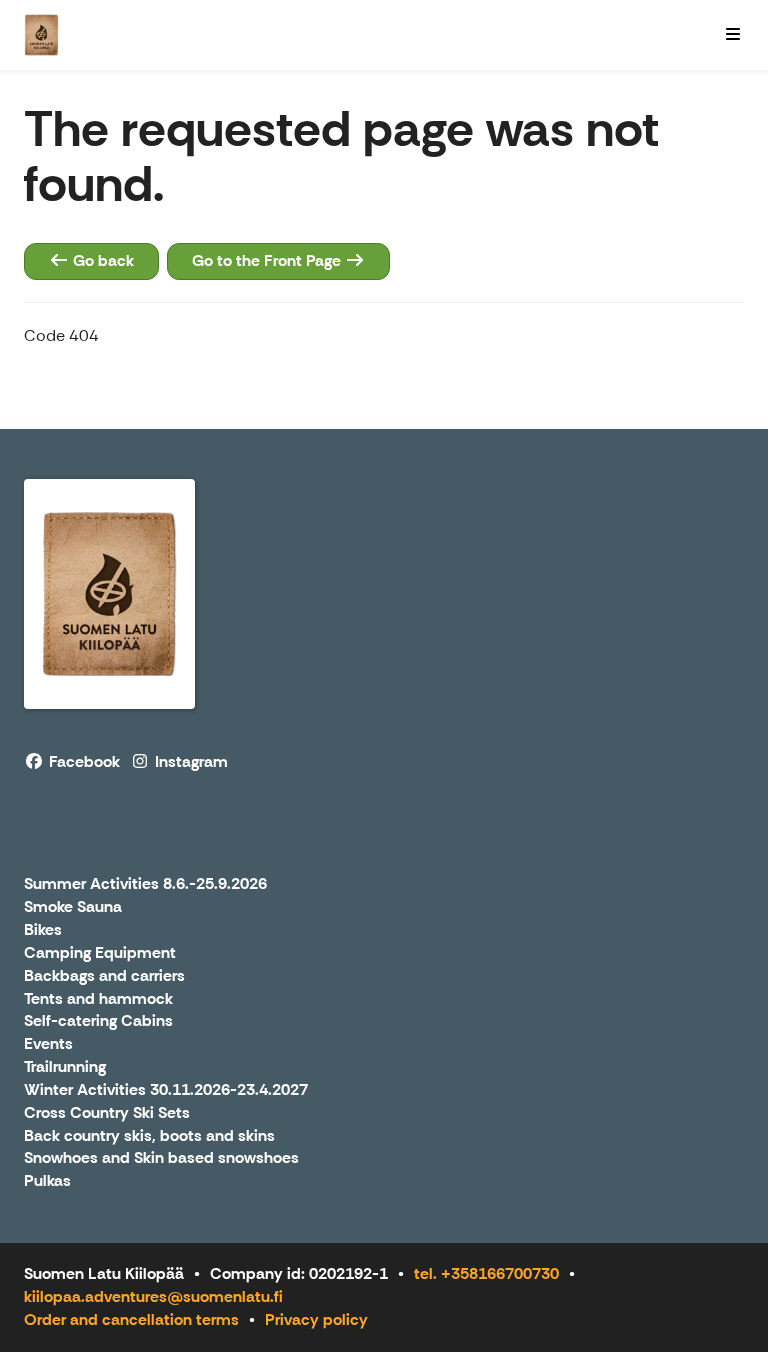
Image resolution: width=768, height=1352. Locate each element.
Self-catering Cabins (98, 1021)
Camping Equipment (100, 953)
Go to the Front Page (268, 260)
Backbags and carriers (104, 976)
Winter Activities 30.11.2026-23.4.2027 (166, 1090)
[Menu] (733, 35)
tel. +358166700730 (486, 1273)
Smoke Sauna (73, 907)
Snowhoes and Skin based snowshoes (161, 1158)
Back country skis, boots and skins (149, 1136)
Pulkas (47, 1181)
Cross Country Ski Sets (107, 1113)
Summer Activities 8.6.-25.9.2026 (145, 884)
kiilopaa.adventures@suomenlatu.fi (153, 1296)
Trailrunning (65, 1067)
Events (48, 1044)
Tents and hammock (98, 999)
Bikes (43, 930)
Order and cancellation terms (131, 1319)
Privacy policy (316, 1319)
